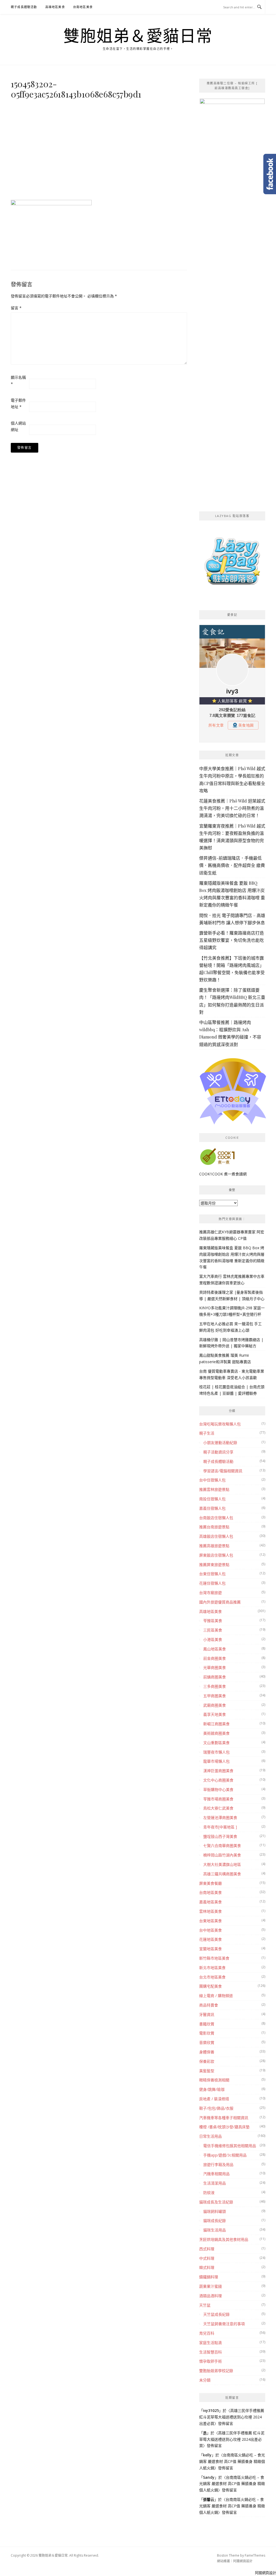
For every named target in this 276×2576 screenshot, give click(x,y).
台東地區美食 (211, 1921)
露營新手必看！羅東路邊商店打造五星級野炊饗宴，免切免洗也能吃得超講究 (232, 940)
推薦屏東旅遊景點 (214, 1565)
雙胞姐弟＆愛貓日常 (138, 36)
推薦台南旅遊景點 (214, 1527)
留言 (16, 308)
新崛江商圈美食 (216, 1724)
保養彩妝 (207, 2061)
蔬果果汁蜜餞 (211, 2286)
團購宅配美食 (211, 1986)
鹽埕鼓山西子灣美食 (220, 1836)
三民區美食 (213, 1630)
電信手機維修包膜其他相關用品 (230, 2146)
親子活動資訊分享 (218, 1452)
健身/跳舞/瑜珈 (212, 2089)
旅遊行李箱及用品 (218, 2164)
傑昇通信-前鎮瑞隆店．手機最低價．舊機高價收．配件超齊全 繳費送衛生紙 (232, 865)
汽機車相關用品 (216, 2174)
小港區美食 (213, 1639)
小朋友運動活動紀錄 (220, 1443)
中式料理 (207, 2258)
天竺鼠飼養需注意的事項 (224, 2324)
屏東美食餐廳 (211, 1883)
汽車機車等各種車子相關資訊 (224, 2118)
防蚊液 (209, 2193)
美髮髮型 (207, 2071)
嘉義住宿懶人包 (212, 1508)
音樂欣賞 (207, 2042)
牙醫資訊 (207, 2014)
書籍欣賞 (207, 2024)
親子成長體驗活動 (24, 7)
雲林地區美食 (211, 1911)
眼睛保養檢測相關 (214, 2080)
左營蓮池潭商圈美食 (220, 1818)
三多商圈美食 (215, 1686)
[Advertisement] (99, 148)
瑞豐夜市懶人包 (216, 1752)
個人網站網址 (18, 426)
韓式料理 (207, 2267)
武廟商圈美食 (215, 1705)
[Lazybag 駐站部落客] (232, 563)
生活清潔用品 (215, 2183)
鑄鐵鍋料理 (209, 2277)
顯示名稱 (18, 381)
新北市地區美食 (212, 1968)
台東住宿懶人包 (212, 1574)
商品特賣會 (209, 2005)
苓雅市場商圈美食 (218, 1799)
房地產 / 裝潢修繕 (214, 2099)
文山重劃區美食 (216, 1743)
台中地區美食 (211, 1930)
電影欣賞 (207, 2033)
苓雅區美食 (213, 1621)
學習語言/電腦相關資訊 (223, 1471)
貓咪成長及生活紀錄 (216, 2202)
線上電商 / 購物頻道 (216, 1996)
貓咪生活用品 (215, 2230)
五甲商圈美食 (215, 1696)
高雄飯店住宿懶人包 (216, 1536)
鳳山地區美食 (215, 1649)
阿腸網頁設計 (243, 2561)
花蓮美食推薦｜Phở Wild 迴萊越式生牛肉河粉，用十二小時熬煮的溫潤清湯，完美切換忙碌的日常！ (232, 808)
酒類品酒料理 (211, 2296)
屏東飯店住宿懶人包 (216, 1555)
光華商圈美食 (215, 1667)
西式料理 (207, 2249)
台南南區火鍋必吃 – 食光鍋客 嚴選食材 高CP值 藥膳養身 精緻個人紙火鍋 (232, 2461)
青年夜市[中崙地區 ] (220, 1827)
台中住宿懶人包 (212, 1480)
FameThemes (255, 2555)
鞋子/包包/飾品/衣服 (216, 2108)
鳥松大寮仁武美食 (218, 1808)
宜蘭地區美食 (211, 1949)
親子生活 (207, 1433)
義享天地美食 (215, 1714)
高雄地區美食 (55, 7)
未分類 (205, 2380)
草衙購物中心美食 (218, 1789)
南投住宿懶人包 (212, 1499)
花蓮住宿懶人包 (212, 1583)
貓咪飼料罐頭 (215, 2211)
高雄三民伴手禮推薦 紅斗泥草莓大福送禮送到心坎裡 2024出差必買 (232, 2417)
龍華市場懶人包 (216, 1761)
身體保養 (207, 2052)
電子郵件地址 (18, 403)
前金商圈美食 (215, 1658)
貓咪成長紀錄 (215, 2221)
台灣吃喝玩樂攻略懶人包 (220, 1424)
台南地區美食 (83, 7)
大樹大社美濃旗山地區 (222, 1864)
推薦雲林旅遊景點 (214, 1489)
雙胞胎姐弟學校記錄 (216, 2371)
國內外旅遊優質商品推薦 (220, 1602)
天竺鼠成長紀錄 (216, 2314)
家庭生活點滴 (211, 2343)
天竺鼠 (205, 2305)
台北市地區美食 (212, 1977)
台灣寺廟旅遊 (211, 1593)
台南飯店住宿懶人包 (216, 1518)
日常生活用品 (211, 2136)
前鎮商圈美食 (215, 1677)
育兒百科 (207, 2333)
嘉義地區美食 (211, 1902)
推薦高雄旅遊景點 (214, 1546)
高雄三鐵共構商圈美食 (222, 1874)
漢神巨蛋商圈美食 (218, 1771)
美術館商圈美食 (216, 1733)
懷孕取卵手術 (211, 2361)
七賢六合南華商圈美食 (222, 1846)
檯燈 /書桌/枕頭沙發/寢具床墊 (224, 2127)
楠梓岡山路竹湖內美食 (222, 1855)
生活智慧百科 (211, 2352)
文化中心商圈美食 (218, 1780)
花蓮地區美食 (211, 1939)
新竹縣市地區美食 (214, 1958)
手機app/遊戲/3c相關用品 (225, 2155)
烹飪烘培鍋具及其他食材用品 (224, 2239)
